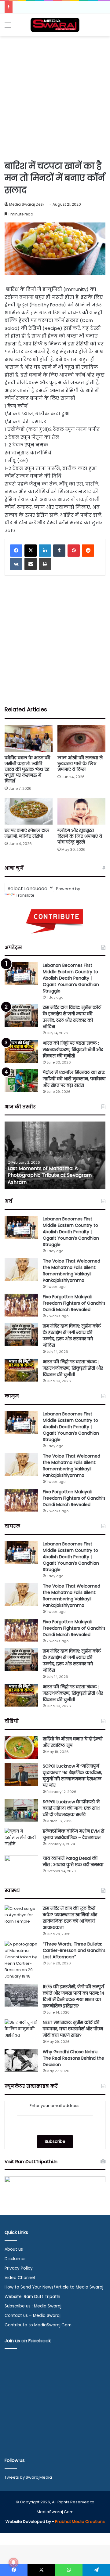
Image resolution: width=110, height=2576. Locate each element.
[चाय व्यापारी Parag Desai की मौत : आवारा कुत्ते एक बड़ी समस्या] (21, 1867)
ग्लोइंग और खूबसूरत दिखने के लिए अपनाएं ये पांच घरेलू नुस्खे (80, 836)
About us (14, 2249)
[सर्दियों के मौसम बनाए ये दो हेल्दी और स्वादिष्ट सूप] (21, 1747)
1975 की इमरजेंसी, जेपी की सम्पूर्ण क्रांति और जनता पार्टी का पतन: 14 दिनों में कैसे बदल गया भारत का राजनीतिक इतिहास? (74, 1996)
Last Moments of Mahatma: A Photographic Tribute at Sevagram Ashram (50, 1175)
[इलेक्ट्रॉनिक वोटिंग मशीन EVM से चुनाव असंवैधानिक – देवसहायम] (21, 1839)
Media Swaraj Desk (27, 204)
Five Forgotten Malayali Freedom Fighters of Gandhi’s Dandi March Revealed (74, 1303)
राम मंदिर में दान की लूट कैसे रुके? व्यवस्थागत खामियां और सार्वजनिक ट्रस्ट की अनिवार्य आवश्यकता (70, 1918)
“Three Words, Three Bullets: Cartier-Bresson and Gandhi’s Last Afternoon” (74, 1950)
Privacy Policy (19, 2268)
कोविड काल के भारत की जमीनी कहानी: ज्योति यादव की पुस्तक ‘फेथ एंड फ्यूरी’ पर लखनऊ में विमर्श (27, 769)
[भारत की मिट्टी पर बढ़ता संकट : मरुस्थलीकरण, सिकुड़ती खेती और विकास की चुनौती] (21, 1051)
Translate (25, 895)
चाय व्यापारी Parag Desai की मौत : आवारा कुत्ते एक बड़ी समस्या (73, 1861)
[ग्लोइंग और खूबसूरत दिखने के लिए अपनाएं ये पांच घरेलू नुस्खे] (81, 811)
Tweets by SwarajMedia (28, 2477)
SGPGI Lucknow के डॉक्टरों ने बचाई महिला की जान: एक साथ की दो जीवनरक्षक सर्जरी (71, 1808)
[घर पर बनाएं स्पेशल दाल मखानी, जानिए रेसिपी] (29, 811)
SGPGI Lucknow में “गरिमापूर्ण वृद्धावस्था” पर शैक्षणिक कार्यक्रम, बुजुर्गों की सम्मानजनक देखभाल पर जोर (72, 1776)
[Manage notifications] (13, 2563)
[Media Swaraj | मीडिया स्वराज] (55, 25)
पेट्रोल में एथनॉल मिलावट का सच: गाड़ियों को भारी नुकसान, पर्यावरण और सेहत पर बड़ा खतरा (74, 1079)
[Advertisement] (55, 97)
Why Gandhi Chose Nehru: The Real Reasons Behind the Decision (73, 2058)
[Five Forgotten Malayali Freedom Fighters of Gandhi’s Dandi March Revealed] (21, 1305)
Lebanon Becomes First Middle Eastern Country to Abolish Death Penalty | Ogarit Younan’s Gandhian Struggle (71, 978)
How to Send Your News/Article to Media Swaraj (54, 2287)
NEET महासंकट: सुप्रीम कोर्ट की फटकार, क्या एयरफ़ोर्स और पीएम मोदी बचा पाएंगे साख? (73, 2029)
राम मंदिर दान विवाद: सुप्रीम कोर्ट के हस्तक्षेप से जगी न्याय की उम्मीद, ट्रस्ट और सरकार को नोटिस (72, 1017)
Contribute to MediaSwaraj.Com (38, 2325)
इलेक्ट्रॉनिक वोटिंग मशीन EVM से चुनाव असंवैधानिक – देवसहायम (73, 1834)
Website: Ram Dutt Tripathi (32, 2297)
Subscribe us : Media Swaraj (33, 2306)
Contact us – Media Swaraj (33, 2316)
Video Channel (20, 2278)
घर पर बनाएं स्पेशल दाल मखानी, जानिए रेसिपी (27, 833)
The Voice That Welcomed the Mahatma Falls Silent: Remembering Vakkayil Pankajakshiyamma (71, 1271)
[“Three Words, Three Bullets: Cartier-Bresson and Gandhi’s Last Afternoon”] (21, 1960)
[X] (31, 551)
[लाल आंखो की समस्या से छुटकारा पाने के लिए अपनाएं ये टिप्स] (81, 738)
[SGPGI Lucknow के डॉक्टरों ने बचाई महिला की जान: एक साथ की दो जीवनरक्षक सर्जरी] (21, 1810)
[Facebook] (16, 551)
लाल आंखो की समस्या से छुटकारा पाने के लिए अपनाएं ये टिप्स (80, 764)
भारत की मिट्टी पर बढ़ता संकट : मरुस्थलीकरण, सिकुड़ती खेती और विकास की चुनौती (73, 1050)
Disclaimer (15, 2259)
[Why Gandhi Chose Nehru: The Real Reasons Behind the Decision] (21, 2060)
